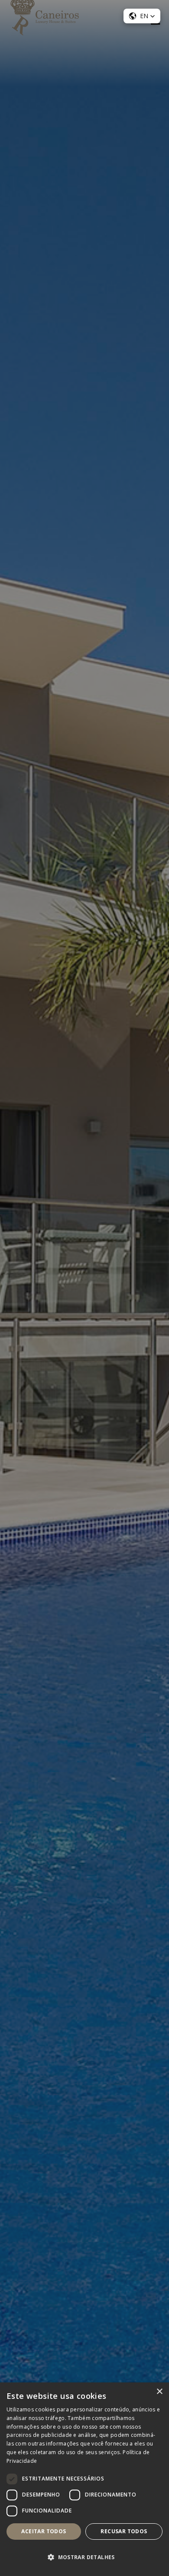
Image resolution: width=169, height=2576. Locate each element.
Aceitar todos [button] (44, 2531)
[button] (84, 2557)
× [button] (159, 2392)
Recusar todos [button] (124, 2531)
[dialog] (84, 1288)
